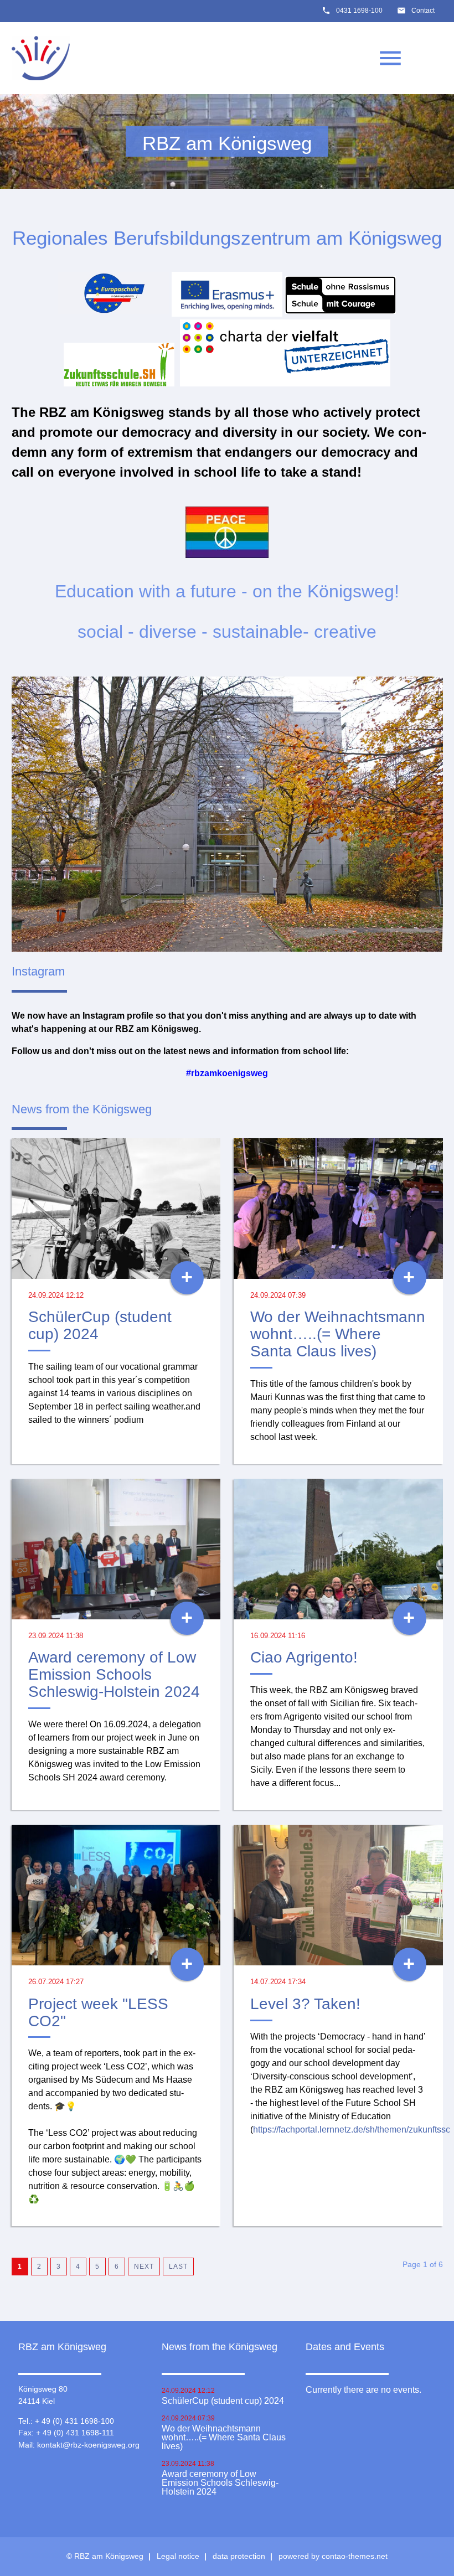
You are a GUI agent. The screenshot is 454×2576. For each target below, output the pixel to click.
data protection (239, 2556)
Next (144, 2267)
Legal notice (178, 2556)
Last (178, 2267)
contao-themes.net (355, 2556)
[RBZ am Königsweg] (41, 58)
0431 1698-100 (359, 11)
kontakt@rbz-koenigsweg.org (88, 2445)
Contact (423, 11)
